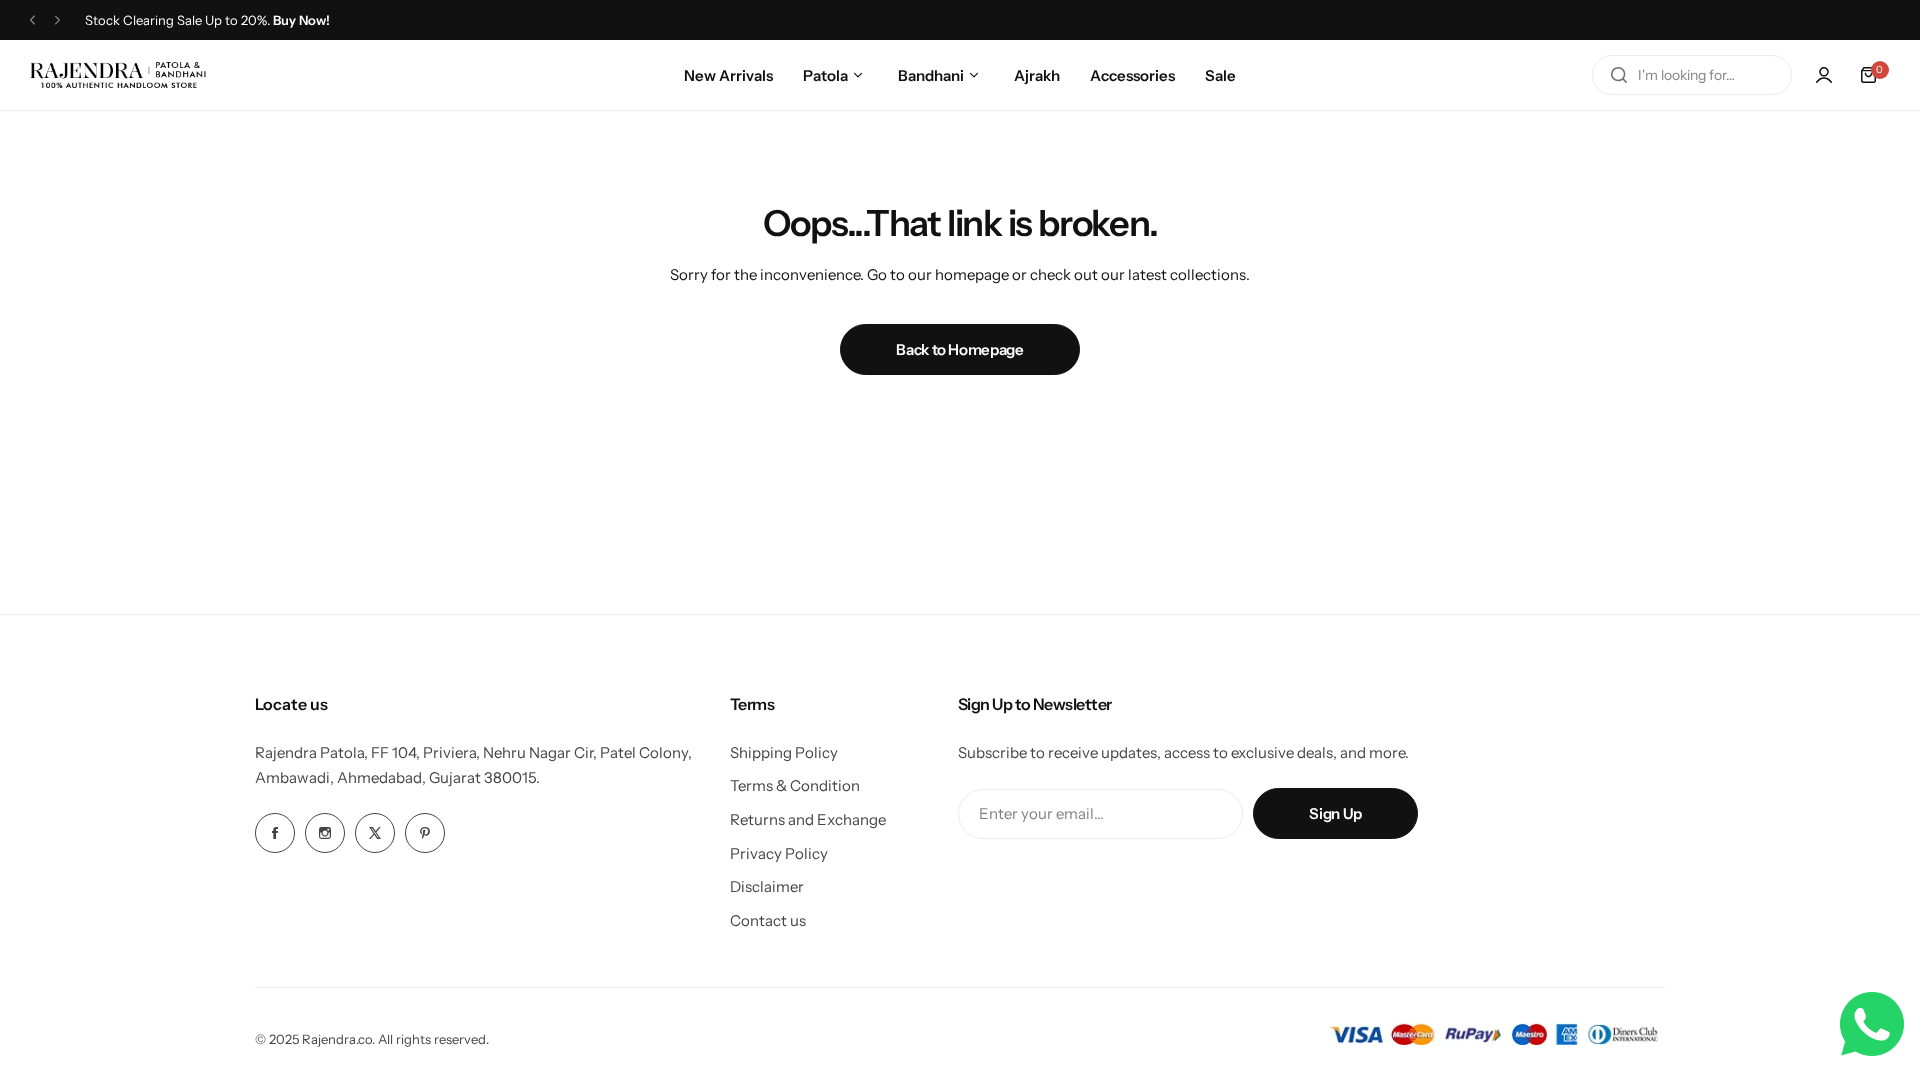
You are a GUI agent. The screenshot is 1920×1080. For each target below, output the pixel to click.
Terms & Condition (795, 785)
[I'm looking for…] (1619, 75)
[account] (1824, 75)
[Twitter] (375, 833)
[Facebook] (275, 833)
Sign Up (1335, 813)
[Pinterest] (425, 833)
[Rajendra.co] (118, 74)
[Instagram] (325, 833)
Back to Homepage (959, 349)
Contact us (768, 920)
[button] (32, 20)
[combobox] (1692, 75)
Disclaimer (767, 886)
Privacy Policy (779, 853)
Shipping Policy (784, 752)
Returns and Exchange (808, 819)
